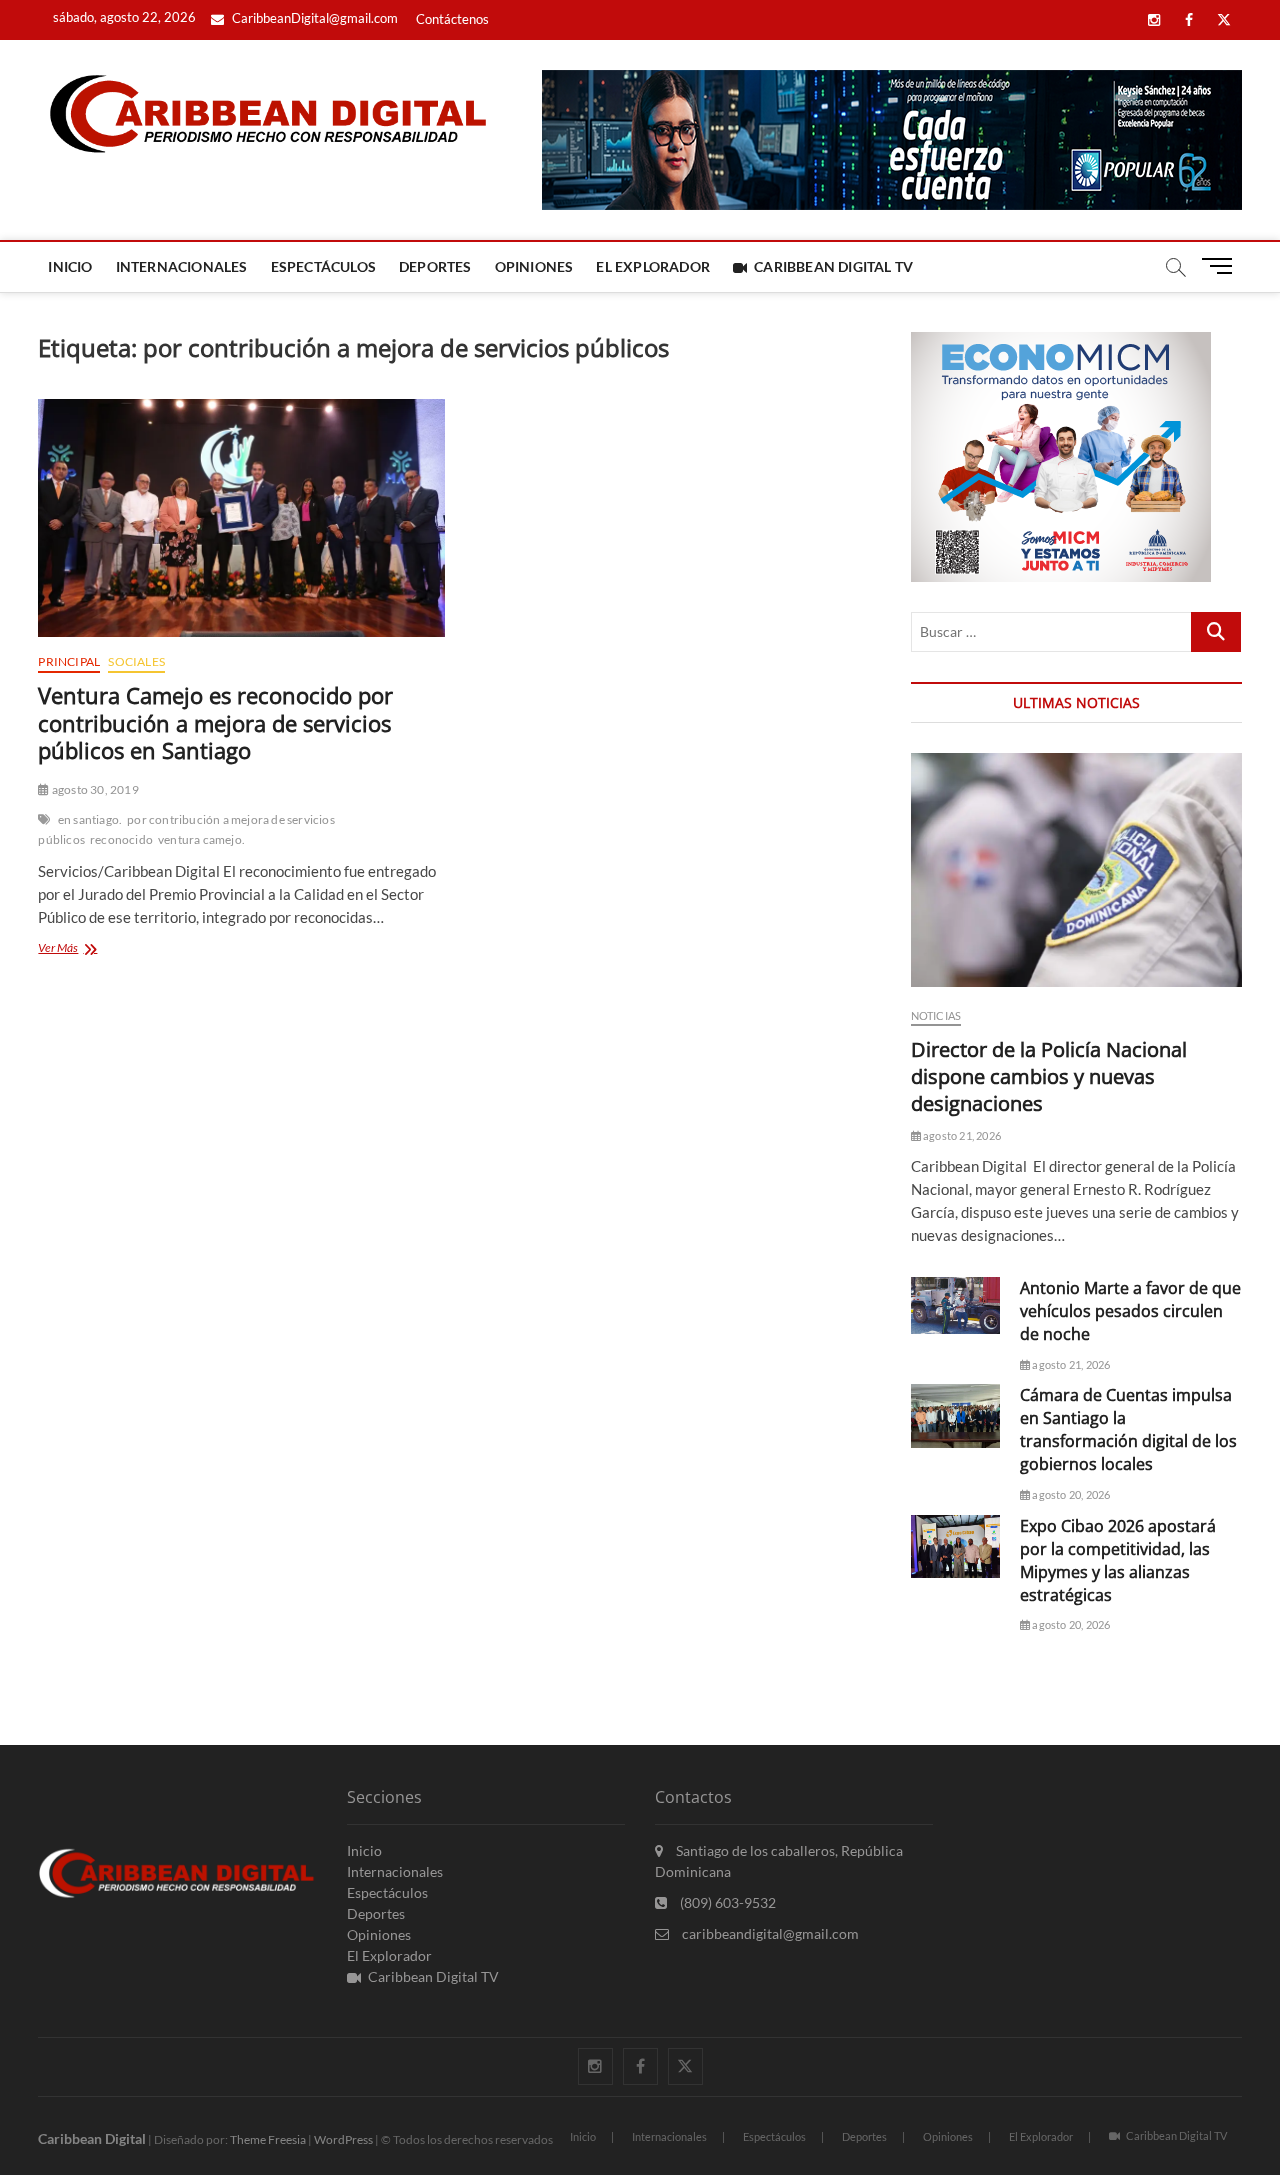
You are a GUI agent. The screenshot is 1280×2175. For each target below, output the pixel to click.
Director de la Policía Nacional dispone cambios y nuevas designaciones (1049, 1076)
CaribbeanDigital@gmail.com (313, 18)
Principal (69, 661)
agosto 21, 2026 (961, 1135)
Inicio (70, 266)
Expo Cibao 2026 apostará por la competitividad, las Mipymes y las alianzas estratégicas (1118, 1560)
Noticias (936, 1015)
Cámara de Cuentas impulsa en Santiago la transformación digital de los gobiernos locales (1128, 1429)
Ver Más (87, 949)
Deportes (435, 266)
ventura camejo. (201, 839)
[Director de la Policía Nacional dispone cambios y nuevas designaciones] (1076, 870)
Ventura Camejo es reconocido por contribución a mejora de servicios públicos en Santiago (215, 723)
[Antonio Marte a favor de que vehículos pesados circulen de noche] (955, 1305)
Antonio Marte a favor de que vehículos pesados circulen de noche (1130, 1311)
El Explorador (653, 266)
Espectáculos (323, 266)
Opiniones (534, 266)
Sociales (136, 661)
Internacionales (182, 266)
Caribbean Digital (92, 2138)
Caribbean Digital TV (833, 266)
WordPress (343, 2139)
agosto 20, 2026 (1070, 1494)
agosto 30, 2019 (94, 789)
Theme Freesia (268, 2139)
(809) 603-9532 (726, 1902)
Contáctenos (452, 19)
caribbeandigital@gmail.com (769, 1933)
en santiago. (90, 819)
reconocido (121, 839)
